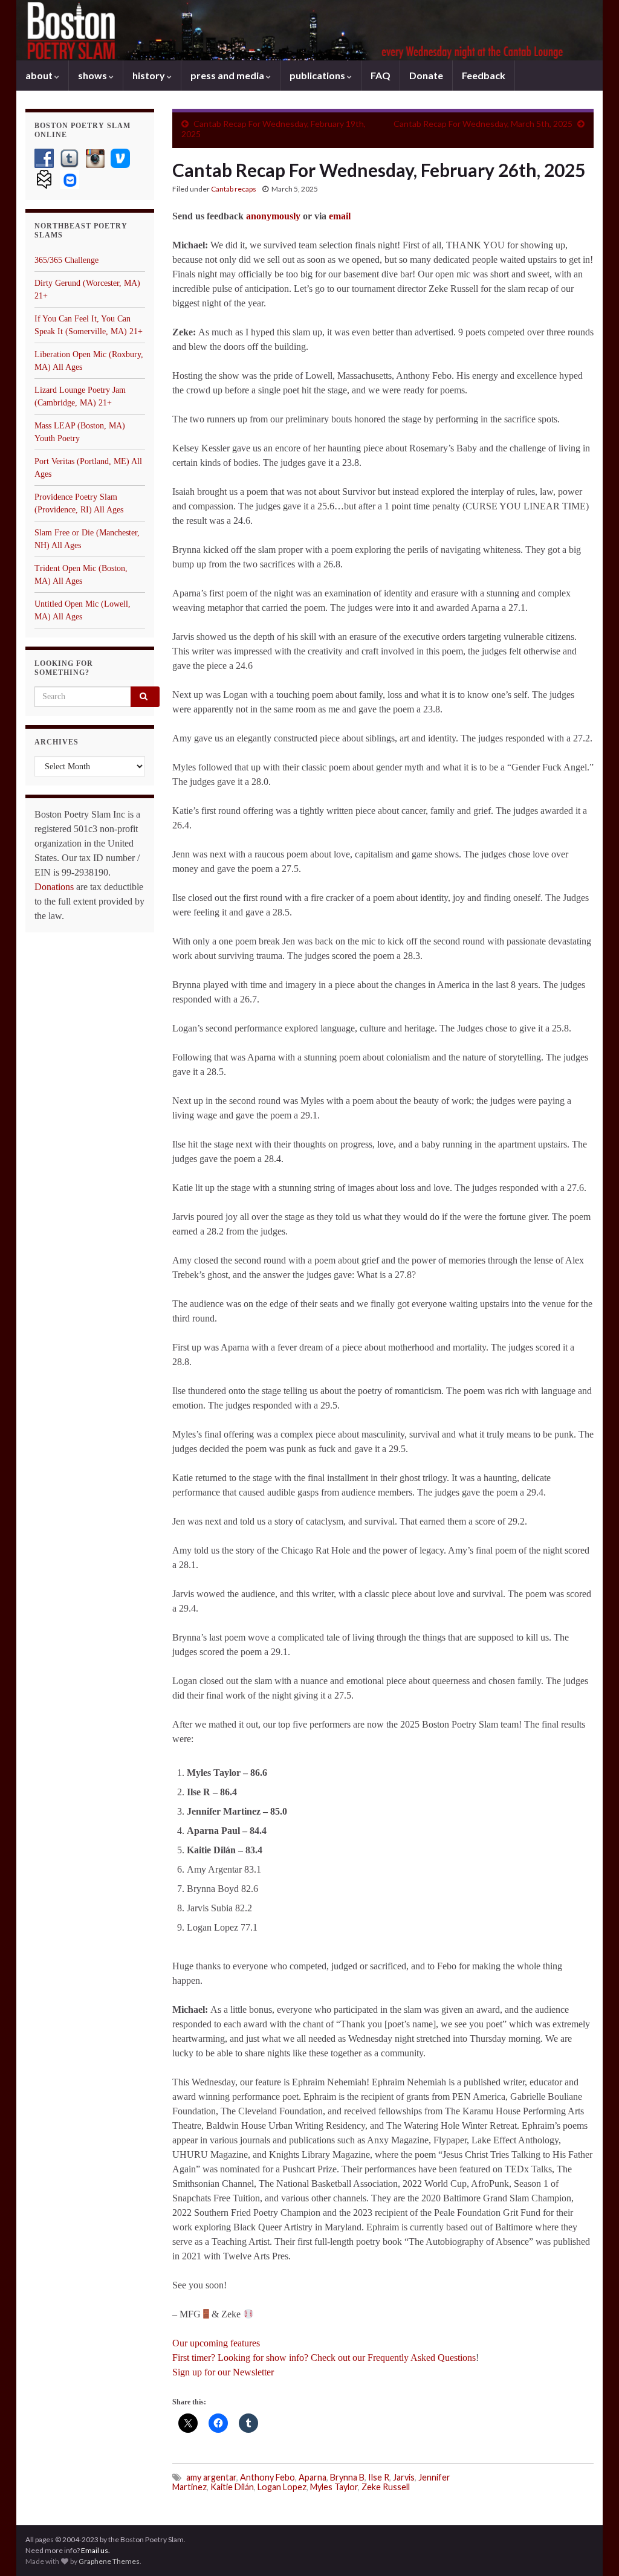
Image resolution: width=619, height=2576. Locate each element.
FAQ (381, 75)
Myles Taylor (334, 2487)
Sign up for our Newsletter (223, 2372)
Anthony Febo (267, 2477)
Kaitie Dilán (232, 2487)
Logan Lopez (282, 2487)
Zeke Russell (386, 2487)
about (40, 75)
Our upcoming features (216, 2343)
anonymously (274, 216)
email (340, 216)
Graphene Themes (109, 2561)
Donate (426, 75)
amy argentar (211, 2477)
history (150, 75)
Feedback (484, 75)
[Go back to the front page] (309, 30)
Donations (54, 887)
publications (318, 75)
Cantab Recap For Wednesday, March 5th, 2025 (483, 124)
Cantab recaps (234, 189)
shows (93, 75)
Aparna (313, 2477)
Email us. (96, 2550)
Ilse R (379, 2477)
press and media (228, 75)
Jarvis (404, 2477)
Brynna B (347, 2477)
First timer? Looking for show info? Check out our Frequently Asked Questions (324, 2358)
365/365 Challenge (66, 260)
